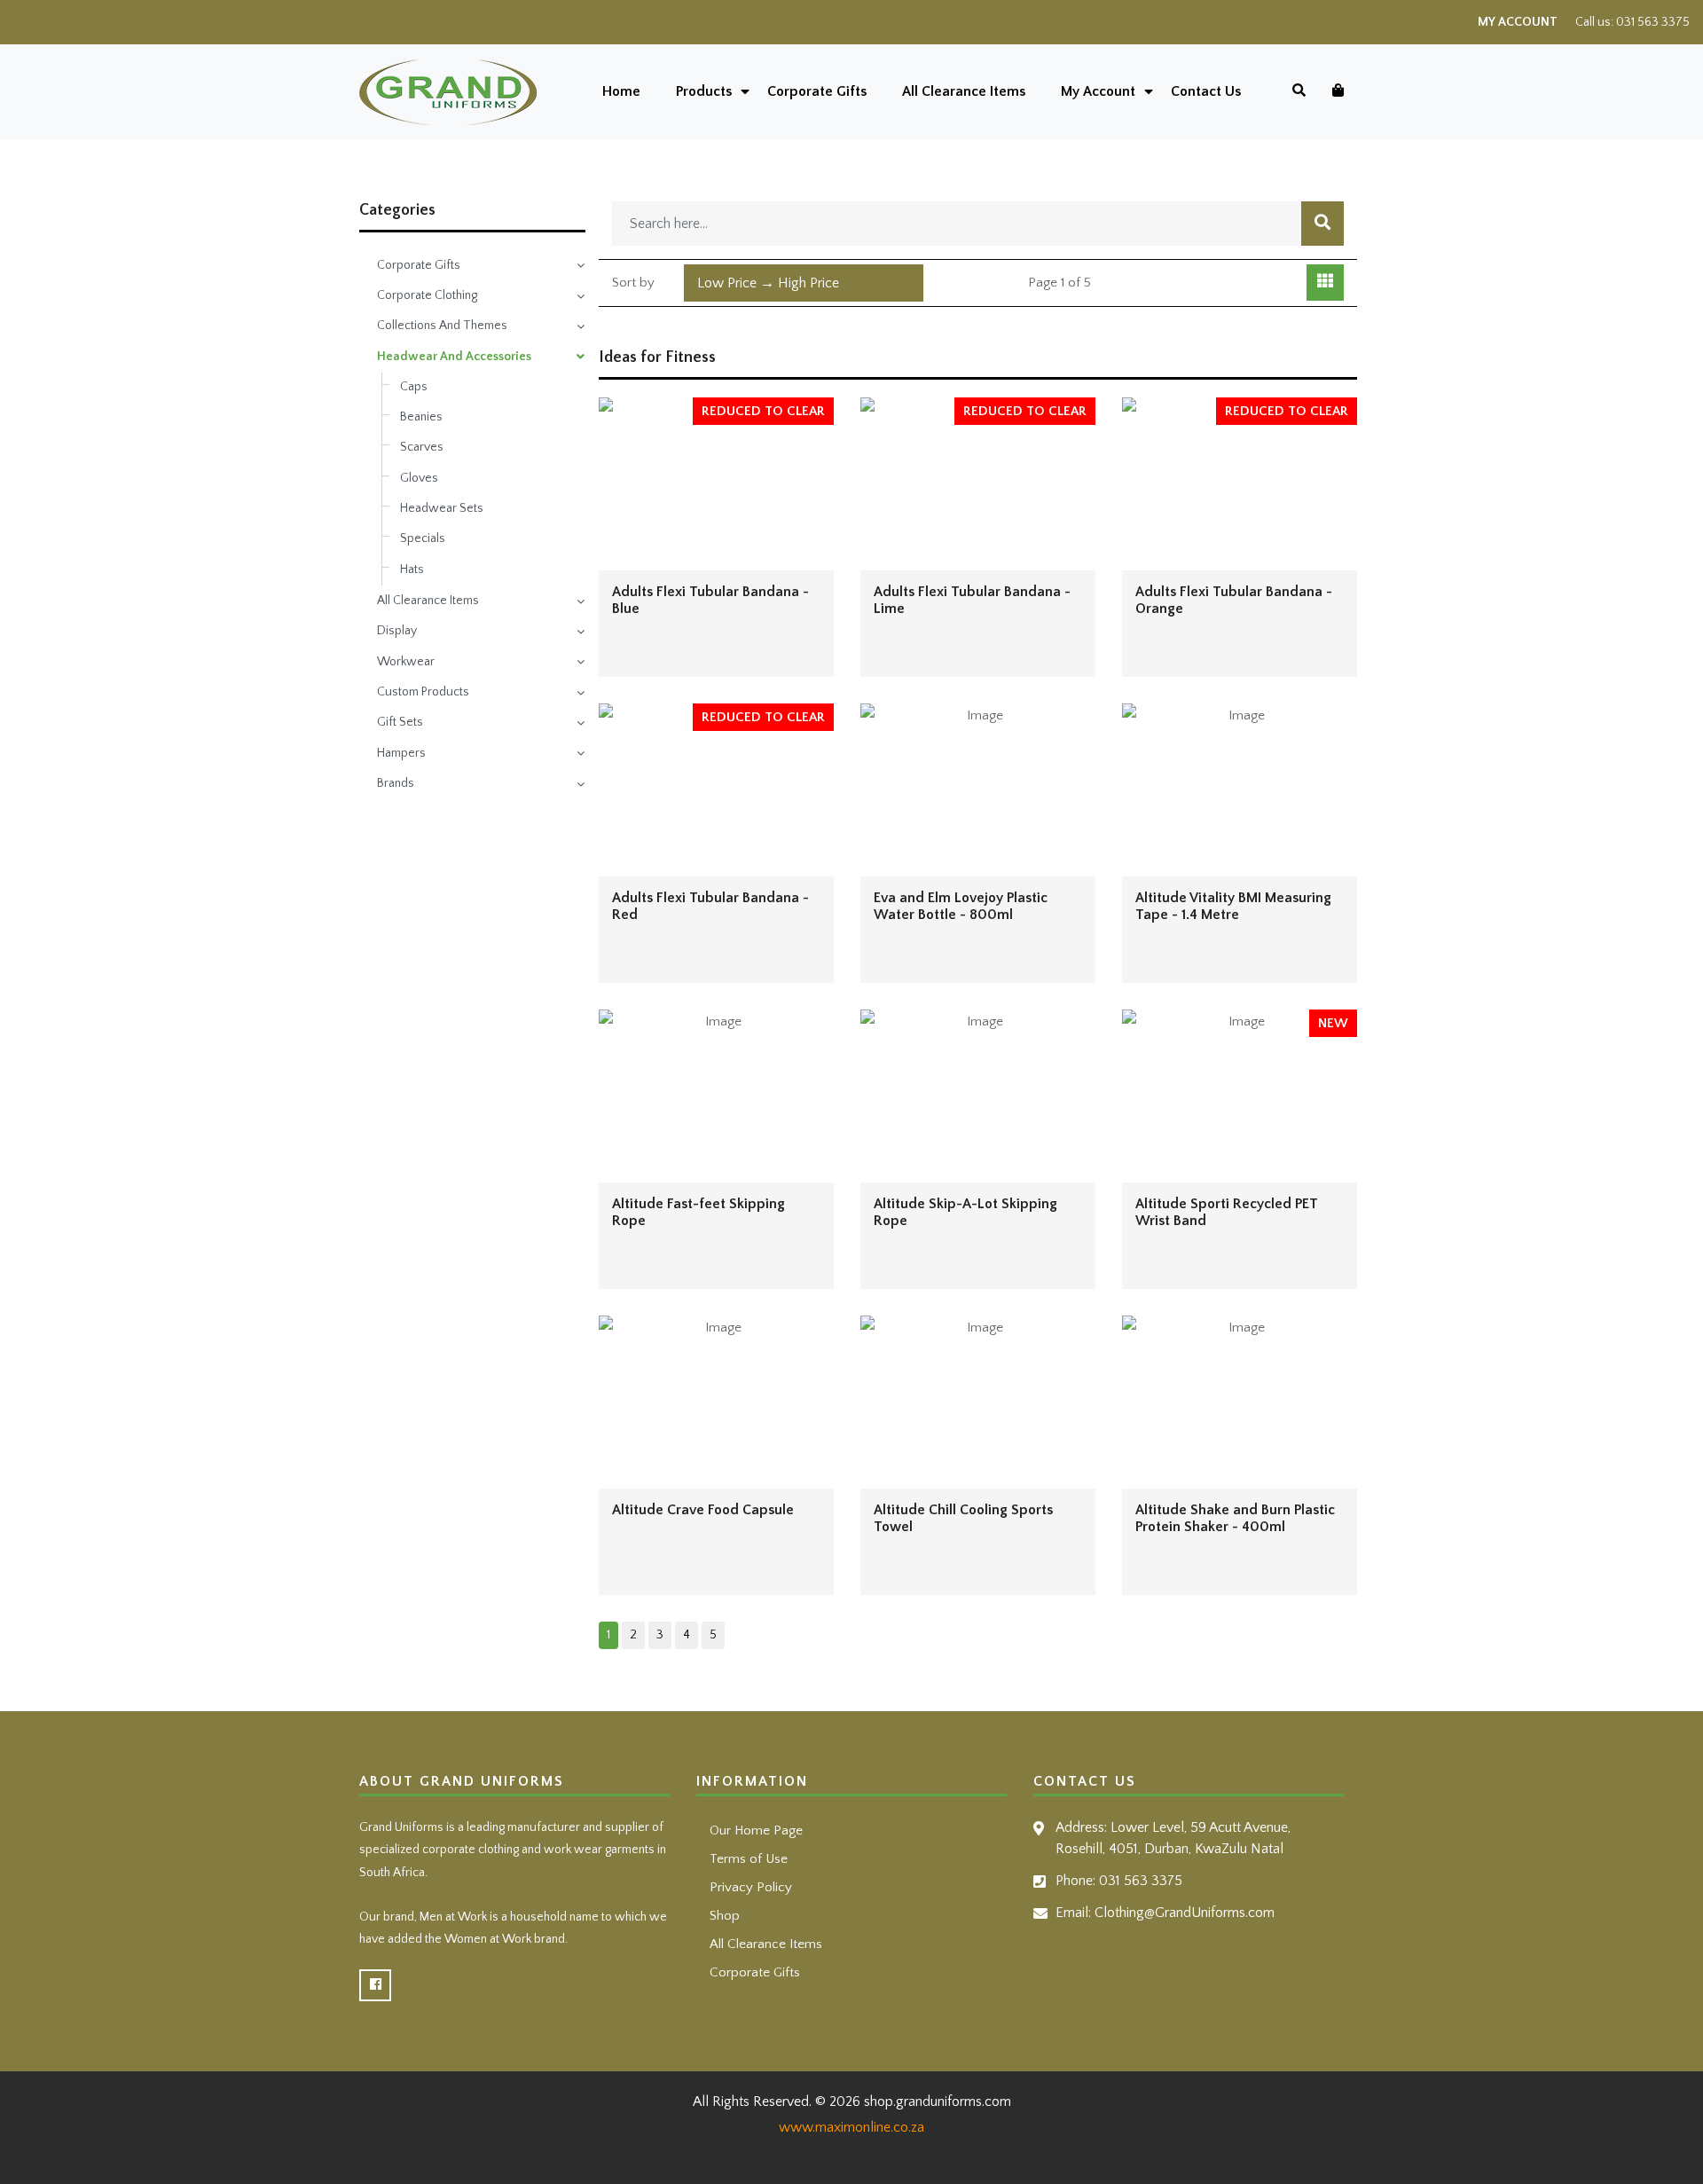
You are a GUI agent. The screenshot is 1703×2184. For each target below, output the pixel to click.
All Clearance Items (964, 91)
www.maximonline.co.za (851, 2127)
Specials (423, 538)
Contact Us (1206, 91)
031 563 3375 (1653, 22)
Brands (396, 783)
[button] (804, 283)
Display (397, 631)
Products (704, 91)
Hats (412, 570)
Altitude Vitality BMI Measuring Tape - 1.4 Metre (1233, 906)
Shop (725, 1916)
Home (621, 91)
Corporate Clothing (427, 295)
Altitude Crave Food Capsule (703, 1510)
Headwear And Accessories (454, 357)
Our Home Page (756, 1830)
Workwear (406, 662)
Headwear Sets (442, 508)
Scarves (422, 447)
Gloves (419, 478)
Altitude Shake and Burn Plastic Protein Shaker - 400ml (1235, 1518)
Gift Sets (400, 722)
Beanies (421, 417)
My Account (1518, 22)
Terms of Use (749, 1859)
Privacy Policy (751, 1887)
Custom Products (423, 692)
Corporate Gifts (817, 91)
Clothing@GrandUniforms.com (1185, 1913)
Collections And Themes (442, 326)
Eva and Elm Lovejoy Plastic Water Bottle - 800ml (961, 906)
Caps (414, 387)
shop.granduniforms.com (938, 2102)
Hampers (401, 753)
